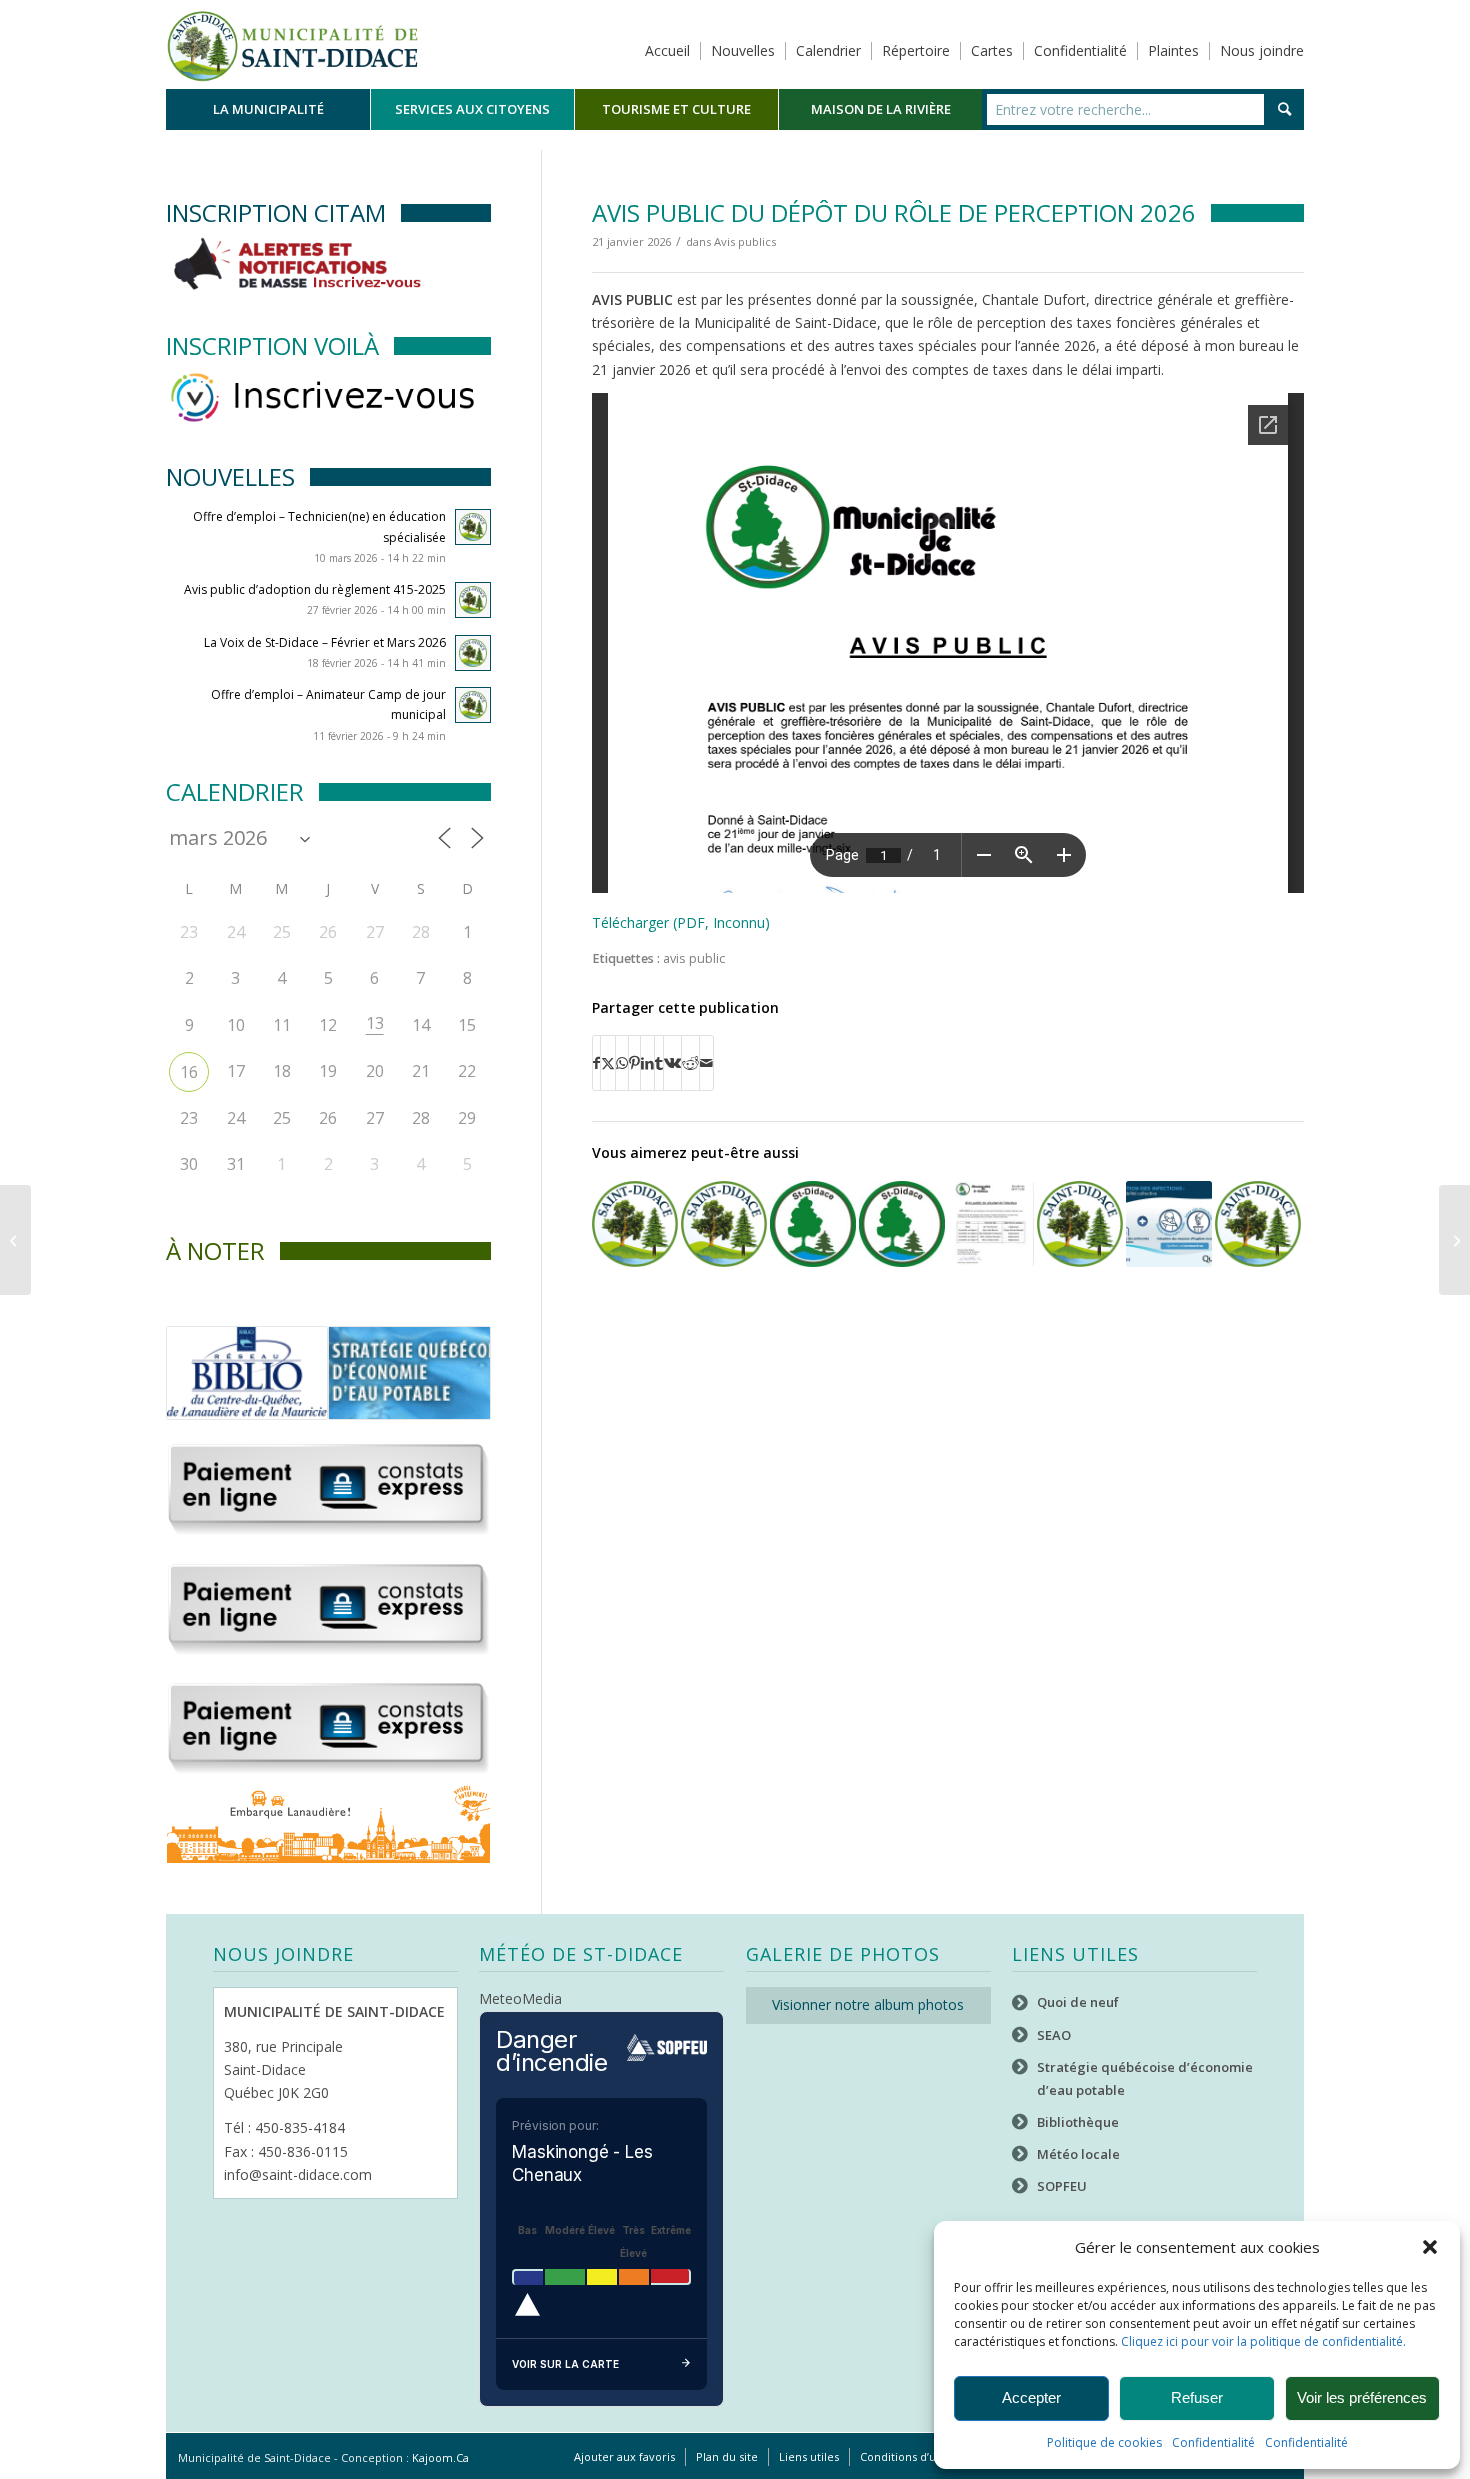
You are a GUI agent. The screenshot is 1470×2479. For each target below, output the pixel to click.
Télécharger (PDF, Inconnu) (681, 922)
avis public (694, 958)
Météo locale (1078, 2154)
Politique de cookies (1104, 2442)
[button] (1430, 2247)
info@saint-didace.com (298, 2174)
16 (189, 1072)
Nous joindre (1262, 50)
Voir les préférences (1362, 2397)
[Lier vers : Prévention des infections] (1169, 1224)
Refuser (1197, 2397)
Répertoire (916, 50)
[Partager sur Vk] (672, 1063)
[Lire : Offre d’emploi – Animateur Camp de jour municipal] (473, 705)
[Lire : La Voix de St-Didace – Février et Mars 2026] (473, 653)
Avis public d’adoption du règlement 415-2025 (315, 589)
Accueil (667, 50)
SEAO (1054, 2035)
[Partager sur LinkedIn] (647, 1063)
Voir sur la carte (565, 2364)
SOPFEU (1062, 2186)
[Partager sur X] (608, 1063)
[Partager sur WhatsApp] (622, 1063)
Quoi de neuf (1078, 2002)
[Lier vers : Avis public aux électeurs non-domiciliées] (724, 1224)
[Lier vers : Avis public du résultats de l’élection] (991, 1224)
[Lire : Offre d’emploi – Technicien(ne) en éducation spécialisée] (473, 527)
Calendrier (828, 50)
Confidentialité (1213, 2442)
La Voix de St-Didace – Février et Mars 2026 (325, 642)
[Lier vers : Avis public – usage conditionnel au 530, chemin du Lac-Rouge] (1080, 1224)
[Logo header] (292, 44)
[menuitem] (268, 109)
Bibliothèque (1078, 2122)
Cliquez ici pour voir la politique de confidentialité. (1263, 2341)
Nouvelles (743, 50)
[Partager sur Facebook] (596, 1063)
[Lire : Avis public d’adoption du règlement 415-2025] (473, 600)
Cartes (992, 50)
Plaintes (1173, 50)
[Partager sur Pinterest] (634, 1063)
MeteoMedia (520, 1998)
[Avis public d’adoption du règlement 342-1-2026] (1454, 1240)
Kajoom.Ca (440, 2457)
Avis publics (745, 241)
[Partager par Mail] (706, 1063)
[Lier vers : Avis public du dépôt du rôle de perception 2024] (635, 1224)
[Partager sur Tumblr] (659, 1063)
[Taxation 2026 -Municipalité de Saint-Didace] (15, 1240)
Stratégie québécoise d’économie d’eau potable (1145, 2078)
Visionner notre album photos (868, 2004)
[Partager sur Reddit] (690, 1063)
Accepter (1031, 2397)
